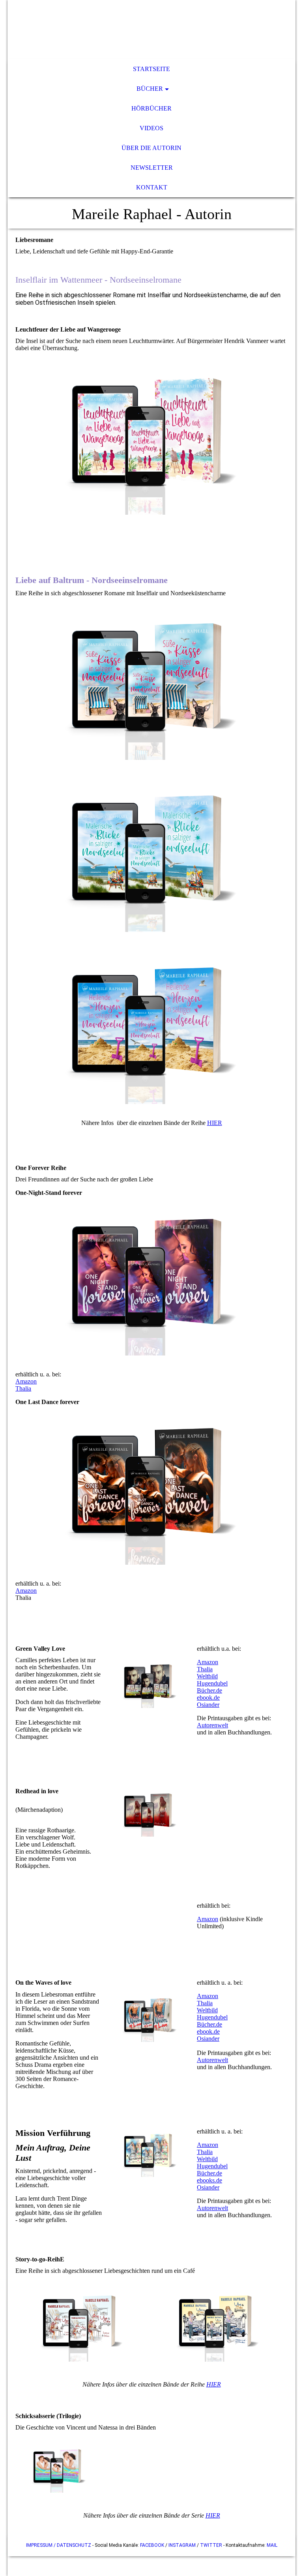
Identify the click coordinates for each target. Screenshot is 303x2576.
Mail (272, 2545)
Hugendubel (212, 1683)
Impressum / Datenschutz (59, 2545)
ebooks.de (209, 2180)
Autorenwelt (212, 1725)
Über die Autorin (151, 148)
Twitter (211, 2545)
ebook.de (208, 1698)
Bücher (150, 89)
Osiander (208, 1705)
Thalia (23, 1388)
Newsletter (152, 168)
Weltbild (207, 1676)
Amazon (26, 1381)
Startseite (151, 69)
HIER (215, 1123)
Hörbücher (151, 108)
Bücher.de (209, 1690)
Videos (151, 128)
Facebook (152, 2545)
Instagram (182, 2545)
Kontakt (152, 187)
